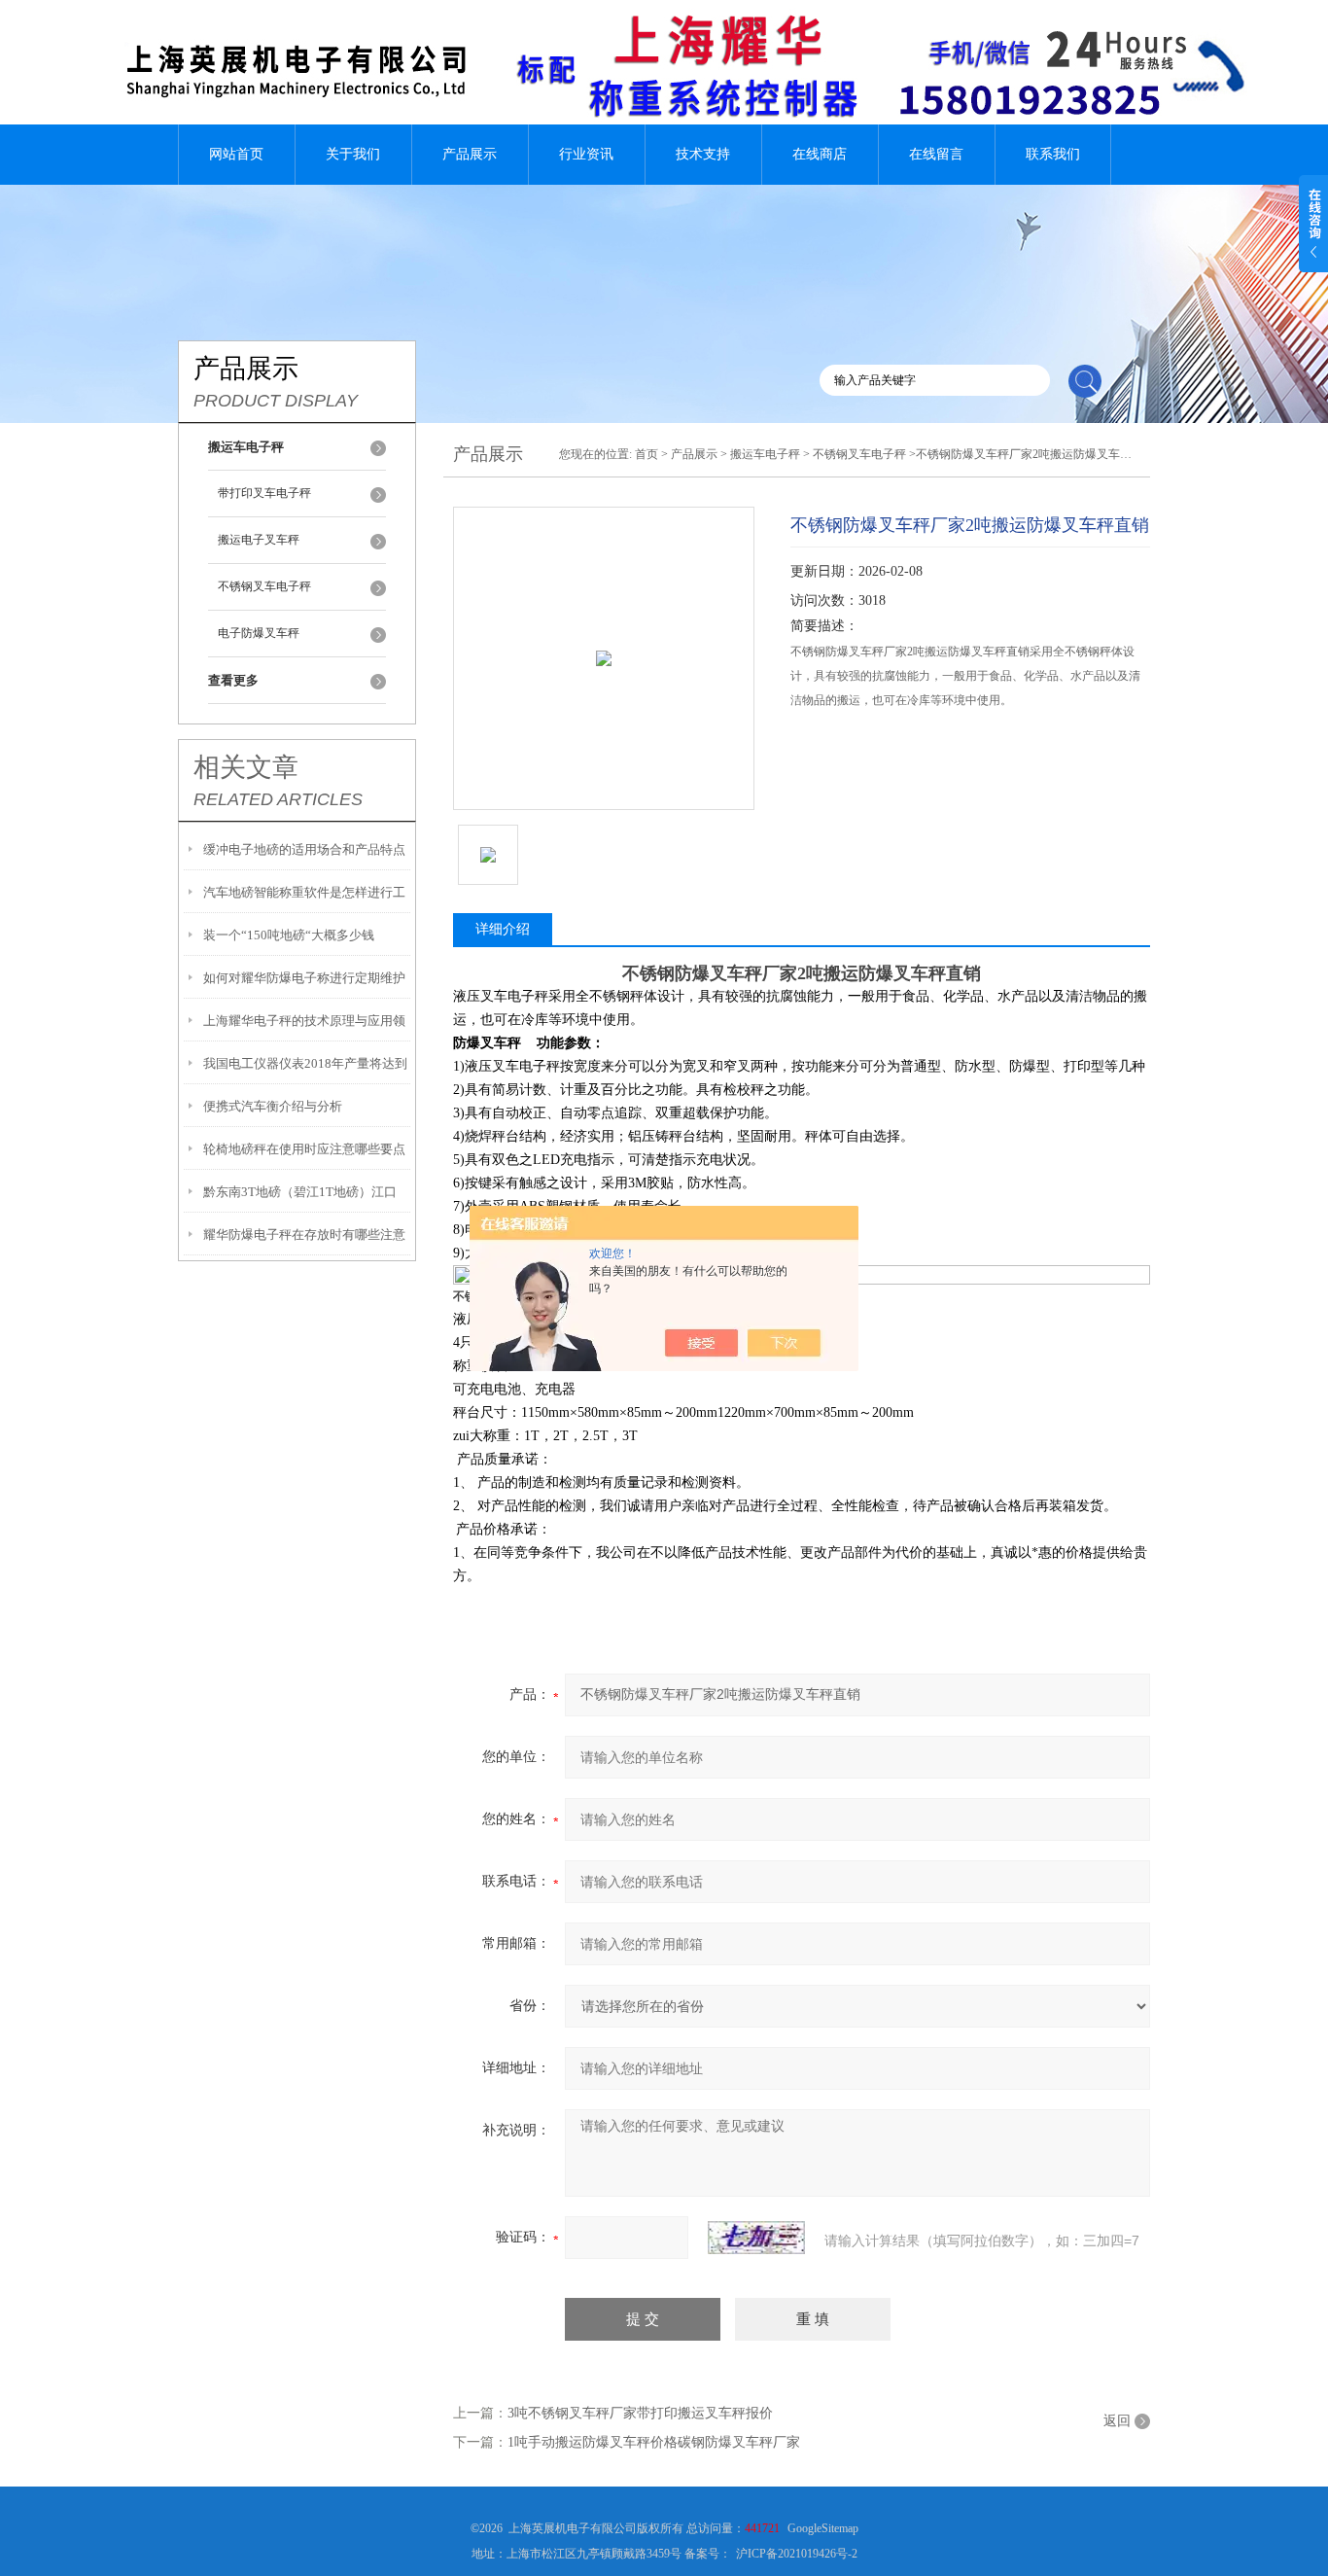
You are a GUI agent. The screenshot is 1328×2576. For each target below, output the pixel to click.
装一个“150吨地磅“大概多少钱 (289, 935)
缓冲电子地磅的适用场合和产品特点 (304, 849)
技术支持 (703, 154)
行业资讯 (586, 154)
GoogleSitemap (823, 2528)
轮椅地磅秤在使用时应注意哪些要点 (304, 1149)
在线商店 (820, 154)
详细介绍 (503, 929)
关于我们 (353, 154)
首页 (647, 454)
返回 (1117, 2421)
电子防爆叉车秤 (259, 633)
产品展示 (470, 154)
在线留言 (936, 154)
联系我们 (1053, 154)
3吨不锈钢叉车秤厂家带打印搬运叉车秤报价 (640, 2413)
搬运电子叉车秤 (259, 540)
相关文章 (246, 767)
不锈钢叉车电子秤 (264, 586)
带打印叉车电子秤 (264, 493)
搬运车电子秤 (765, 454)
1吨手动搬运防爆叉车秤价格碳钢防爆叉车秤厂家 (654, 2442)
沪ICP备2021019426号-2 (797, 2554)
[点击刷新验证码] (756, 2238)
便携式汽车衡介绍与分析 (273, 1106)
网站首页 (236, 154)
